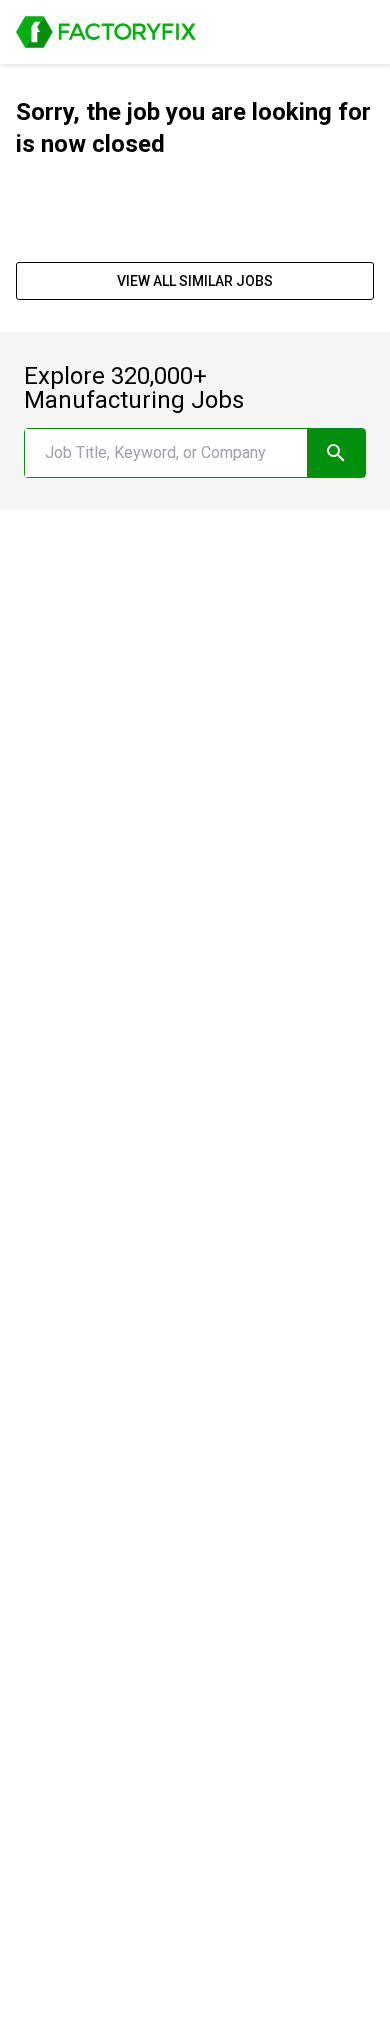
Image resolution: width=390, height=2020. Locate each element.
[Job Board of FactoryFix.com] (106, 32)
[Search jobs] (336, 453)
